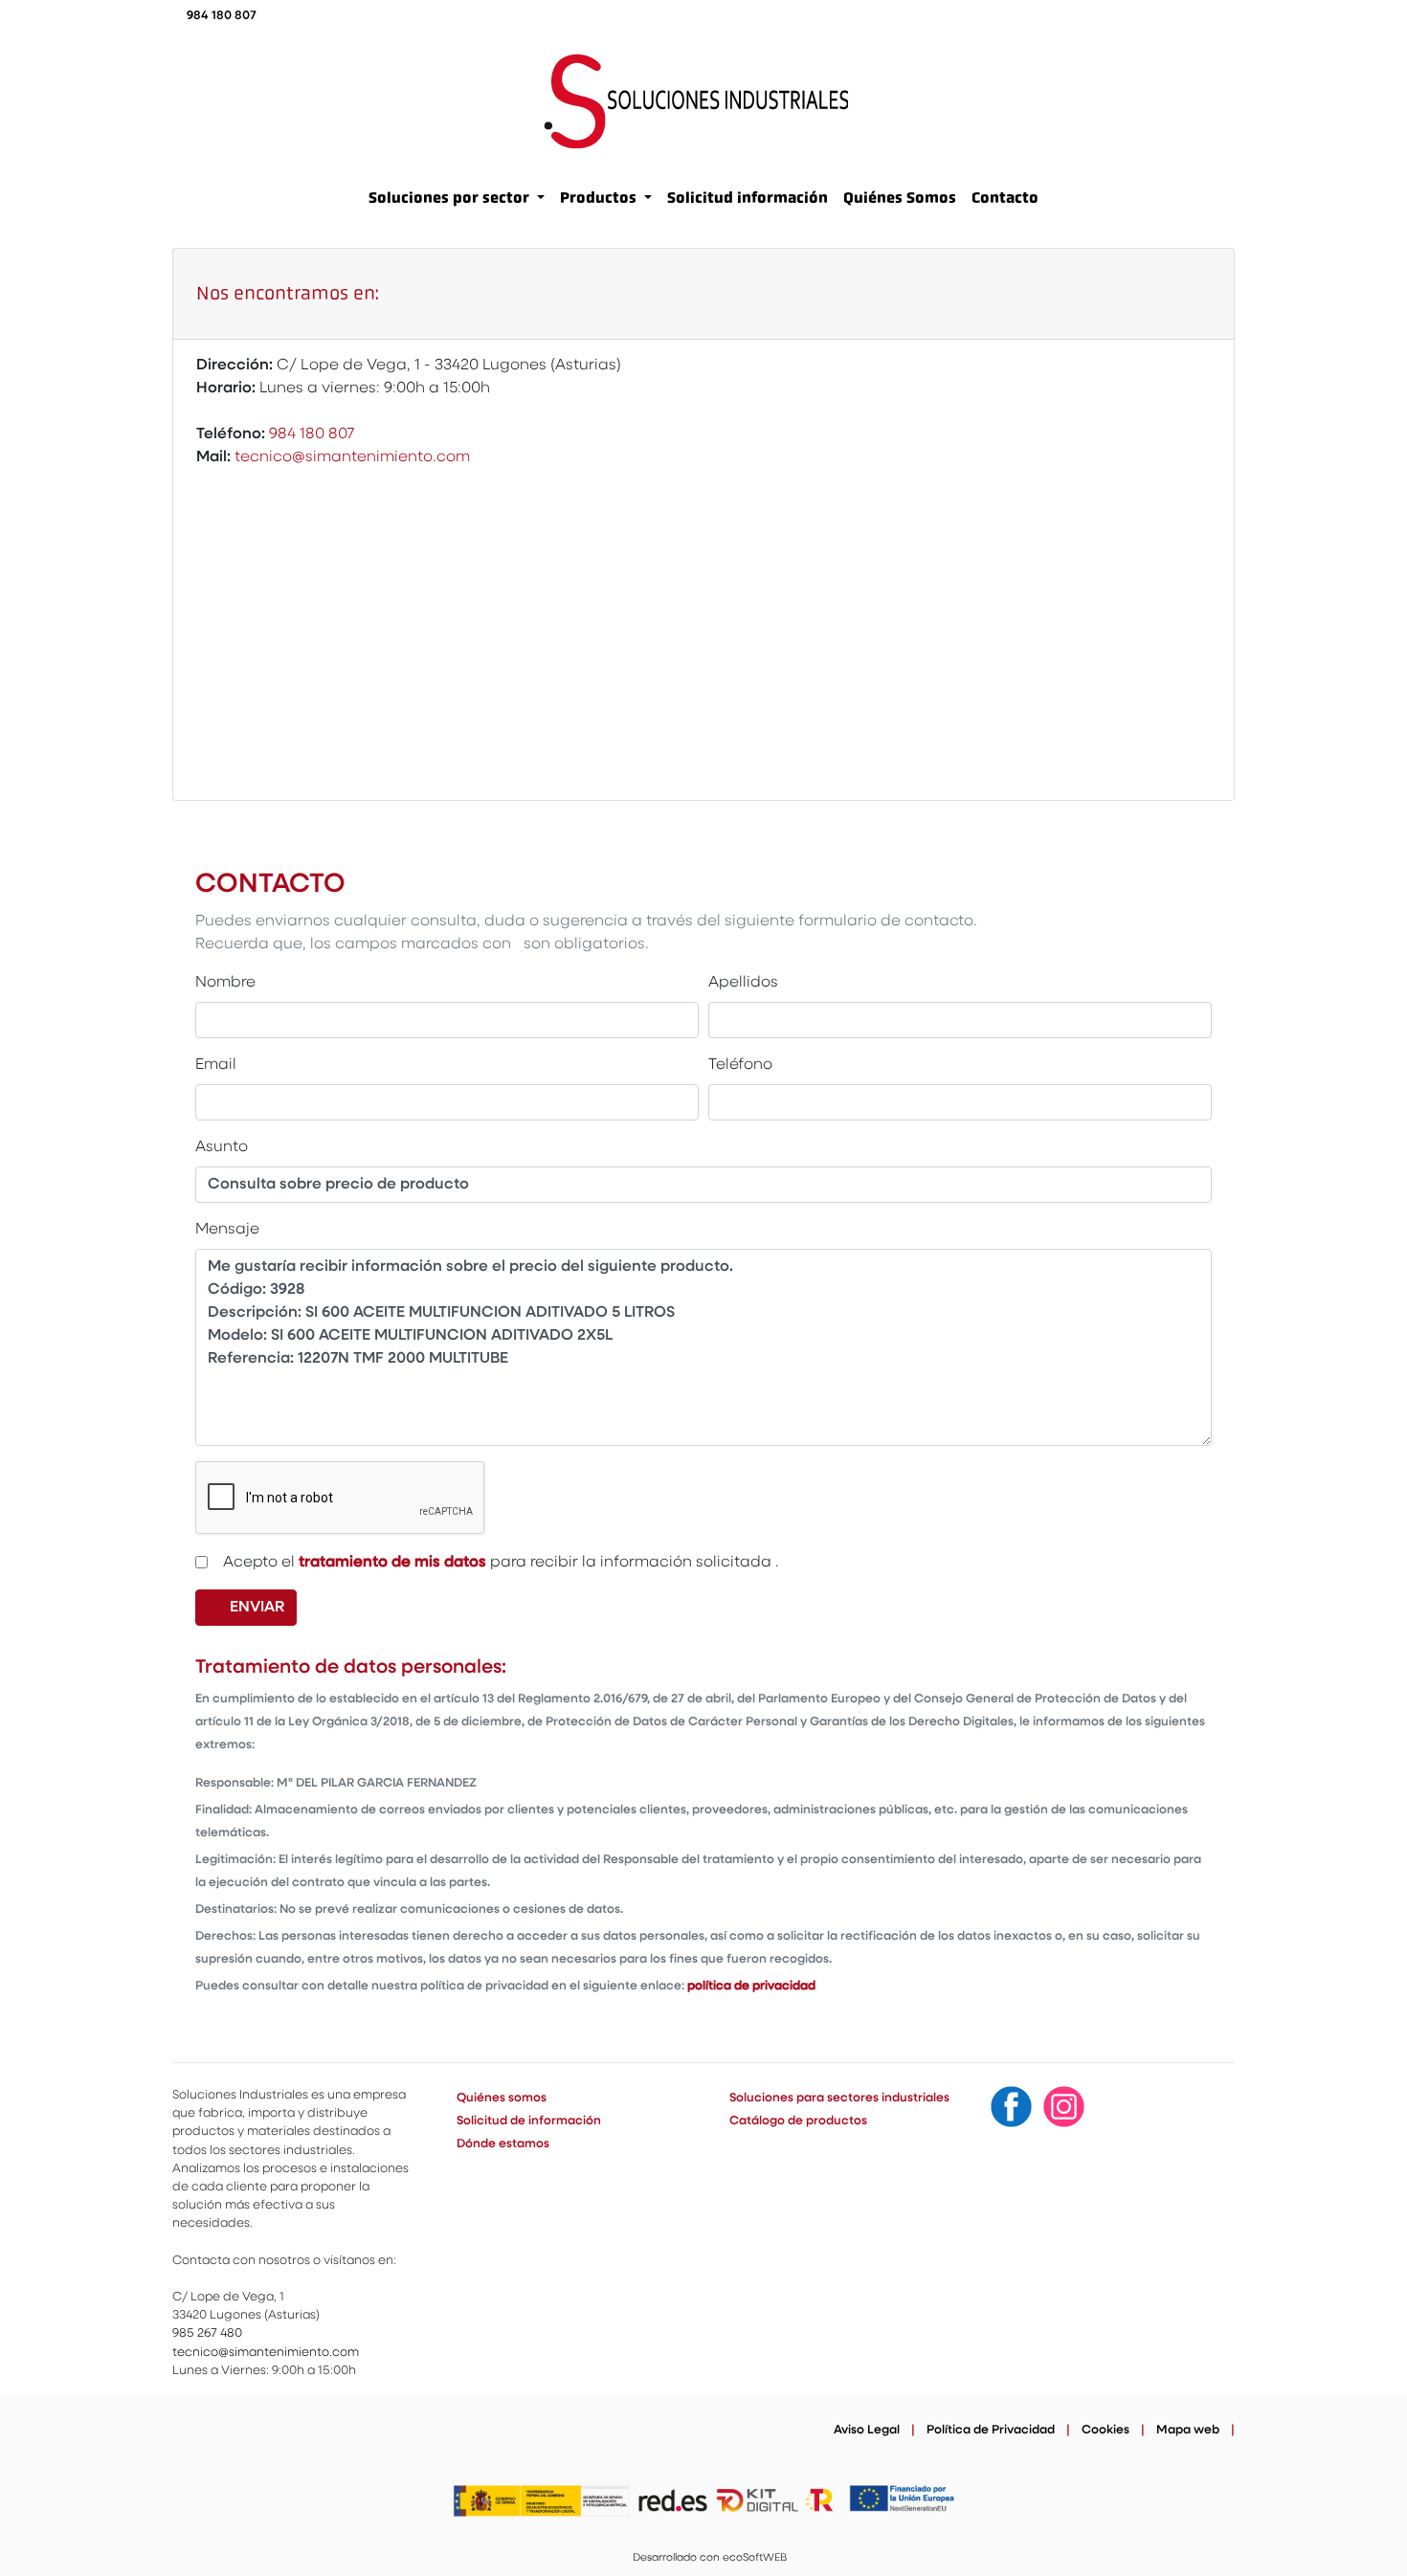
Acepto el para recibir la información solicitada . (499, 1562)
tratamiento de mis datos (392, 1563)
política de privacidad (751, 1986)
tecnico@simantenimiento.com (352, 457)
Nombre (230, 982)
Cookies (1105, 2430)
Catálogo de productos (798, 2121)
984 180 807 (222, 16)
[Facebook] (1011, 2107)
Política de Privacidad (991, 2430)
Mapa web (1188, 2430)
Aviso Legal (867, 2430)
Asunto (226, 1147)
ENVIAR (261, 1607)
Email (220, 1065)
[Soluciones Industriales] (696, 101)
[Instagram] (1064, 2107)
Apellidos (743, 983)
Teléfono (745, 1065)
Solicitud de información (529, 2121)
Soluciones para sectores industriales (839, 2098)
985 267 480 (207, 2333)
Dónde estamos (503, 2144)
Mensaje (232, 1229)
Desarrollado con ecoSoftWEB (708, 2558)
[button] (457, 198)
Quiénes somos (502, 2098)
